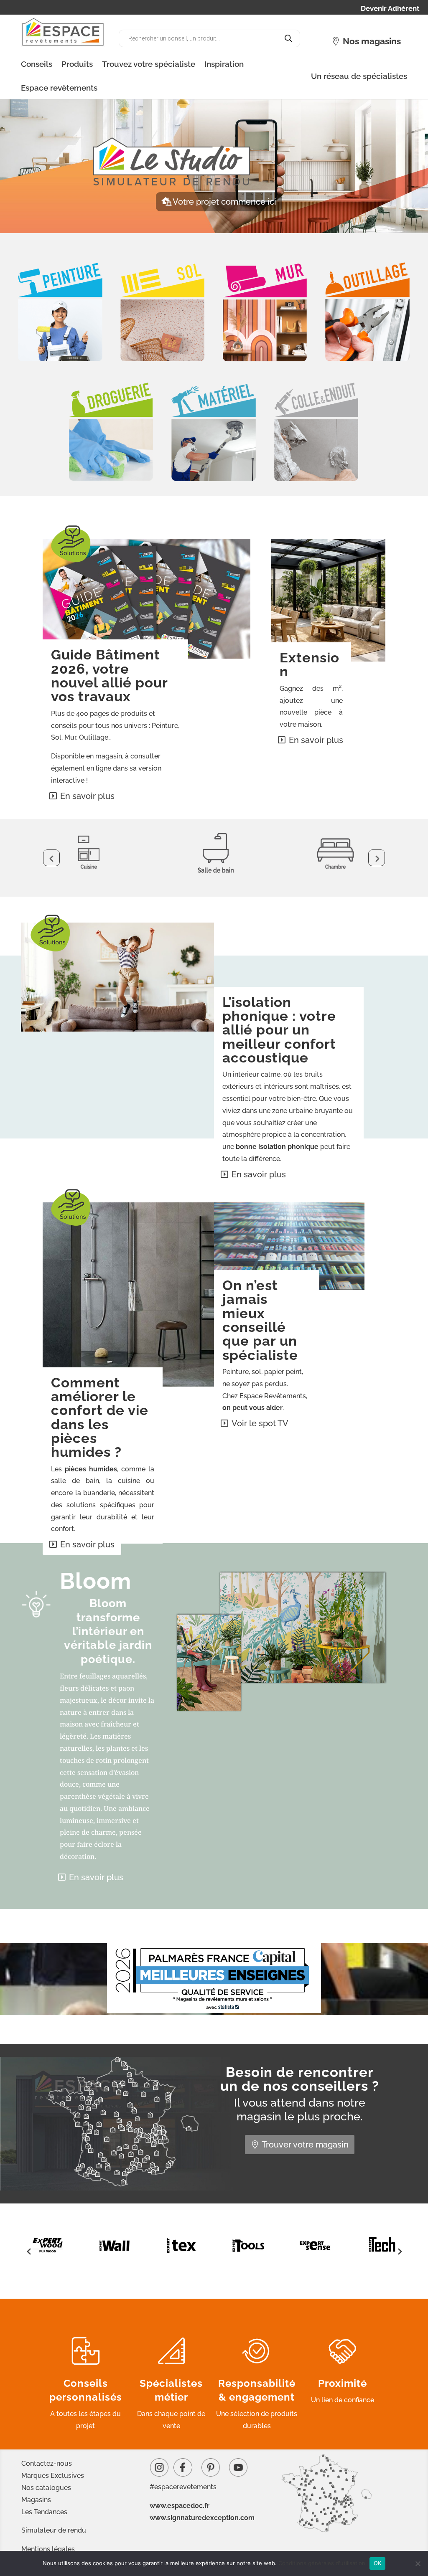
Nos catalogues (46, 2488)
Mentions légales (48, 2549)
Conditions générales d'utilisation (322, 2563)
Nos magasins (372, 41)
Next (377, 858)
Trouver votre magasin (305, 2145)
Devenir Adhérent (390, 9)
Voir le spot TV (260, 1423)
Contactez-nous (47, 2463)
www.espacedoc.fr (180, 2506)
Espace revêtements (59, 88)
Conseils (37, 64)
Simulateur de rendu (54, 2530)
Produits (77, 64)
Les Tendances (44, 2512)
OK (378, 2563)
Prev (51, 858)
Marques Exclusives (53, 2476)
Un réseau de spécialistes (359, 76)
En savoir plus (87, 796)
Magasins (36, 2500)
